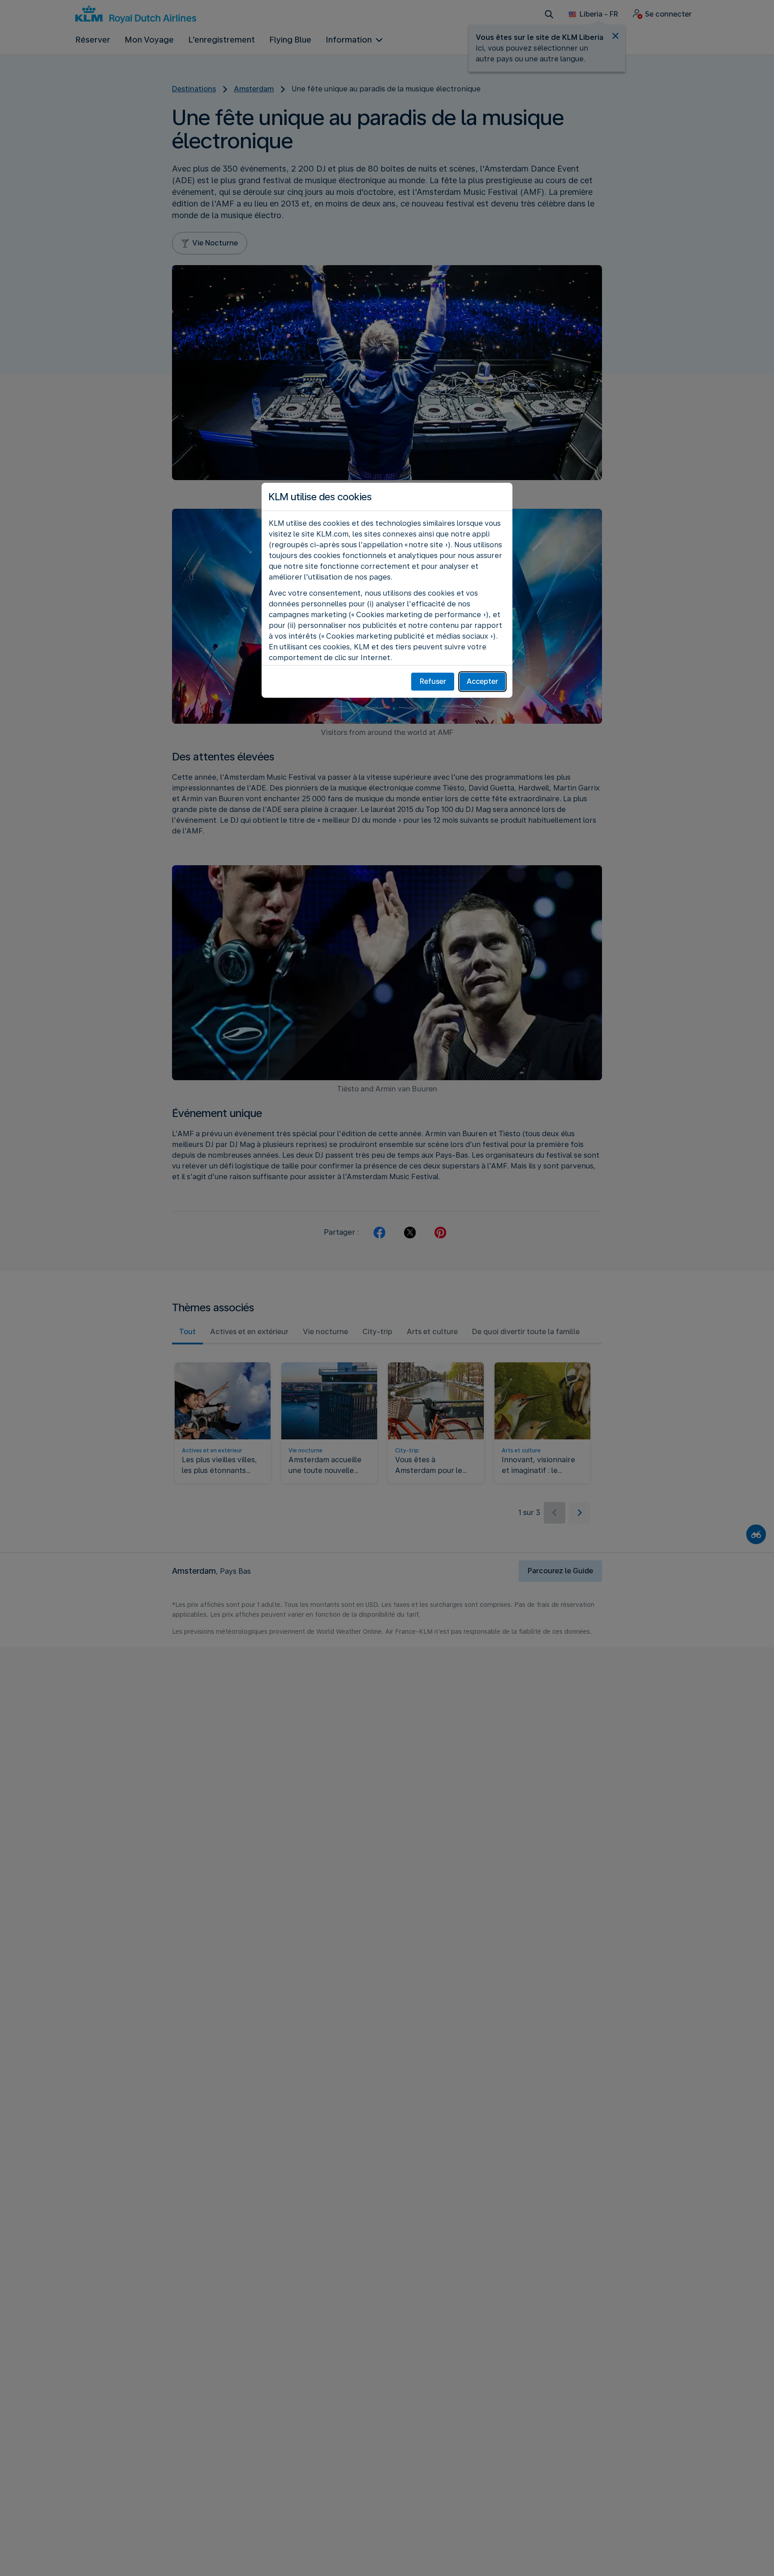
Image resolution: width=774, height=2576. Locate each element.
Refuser (433, 681)
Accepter (482, 681)
